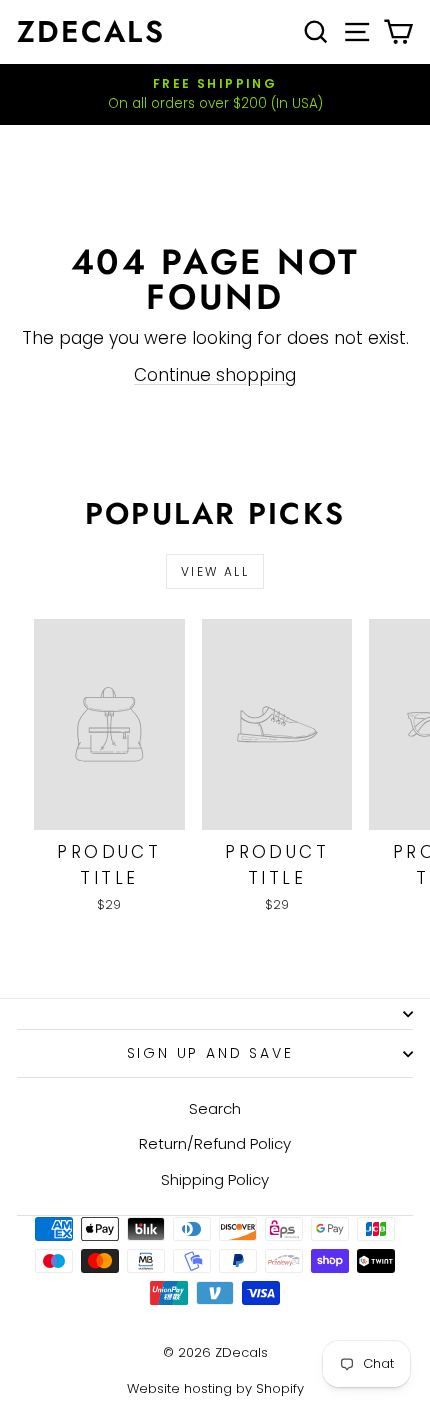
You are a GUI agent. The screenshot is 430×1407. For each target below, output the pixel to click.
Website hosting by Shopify (215, 1388)
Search (215, 1108)
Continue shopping (215, 375)
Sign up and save (210, 1053)
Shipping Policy (215, 1179)
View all (215, 571)
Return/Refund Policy (215, 1143)
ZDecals (91, 31)
